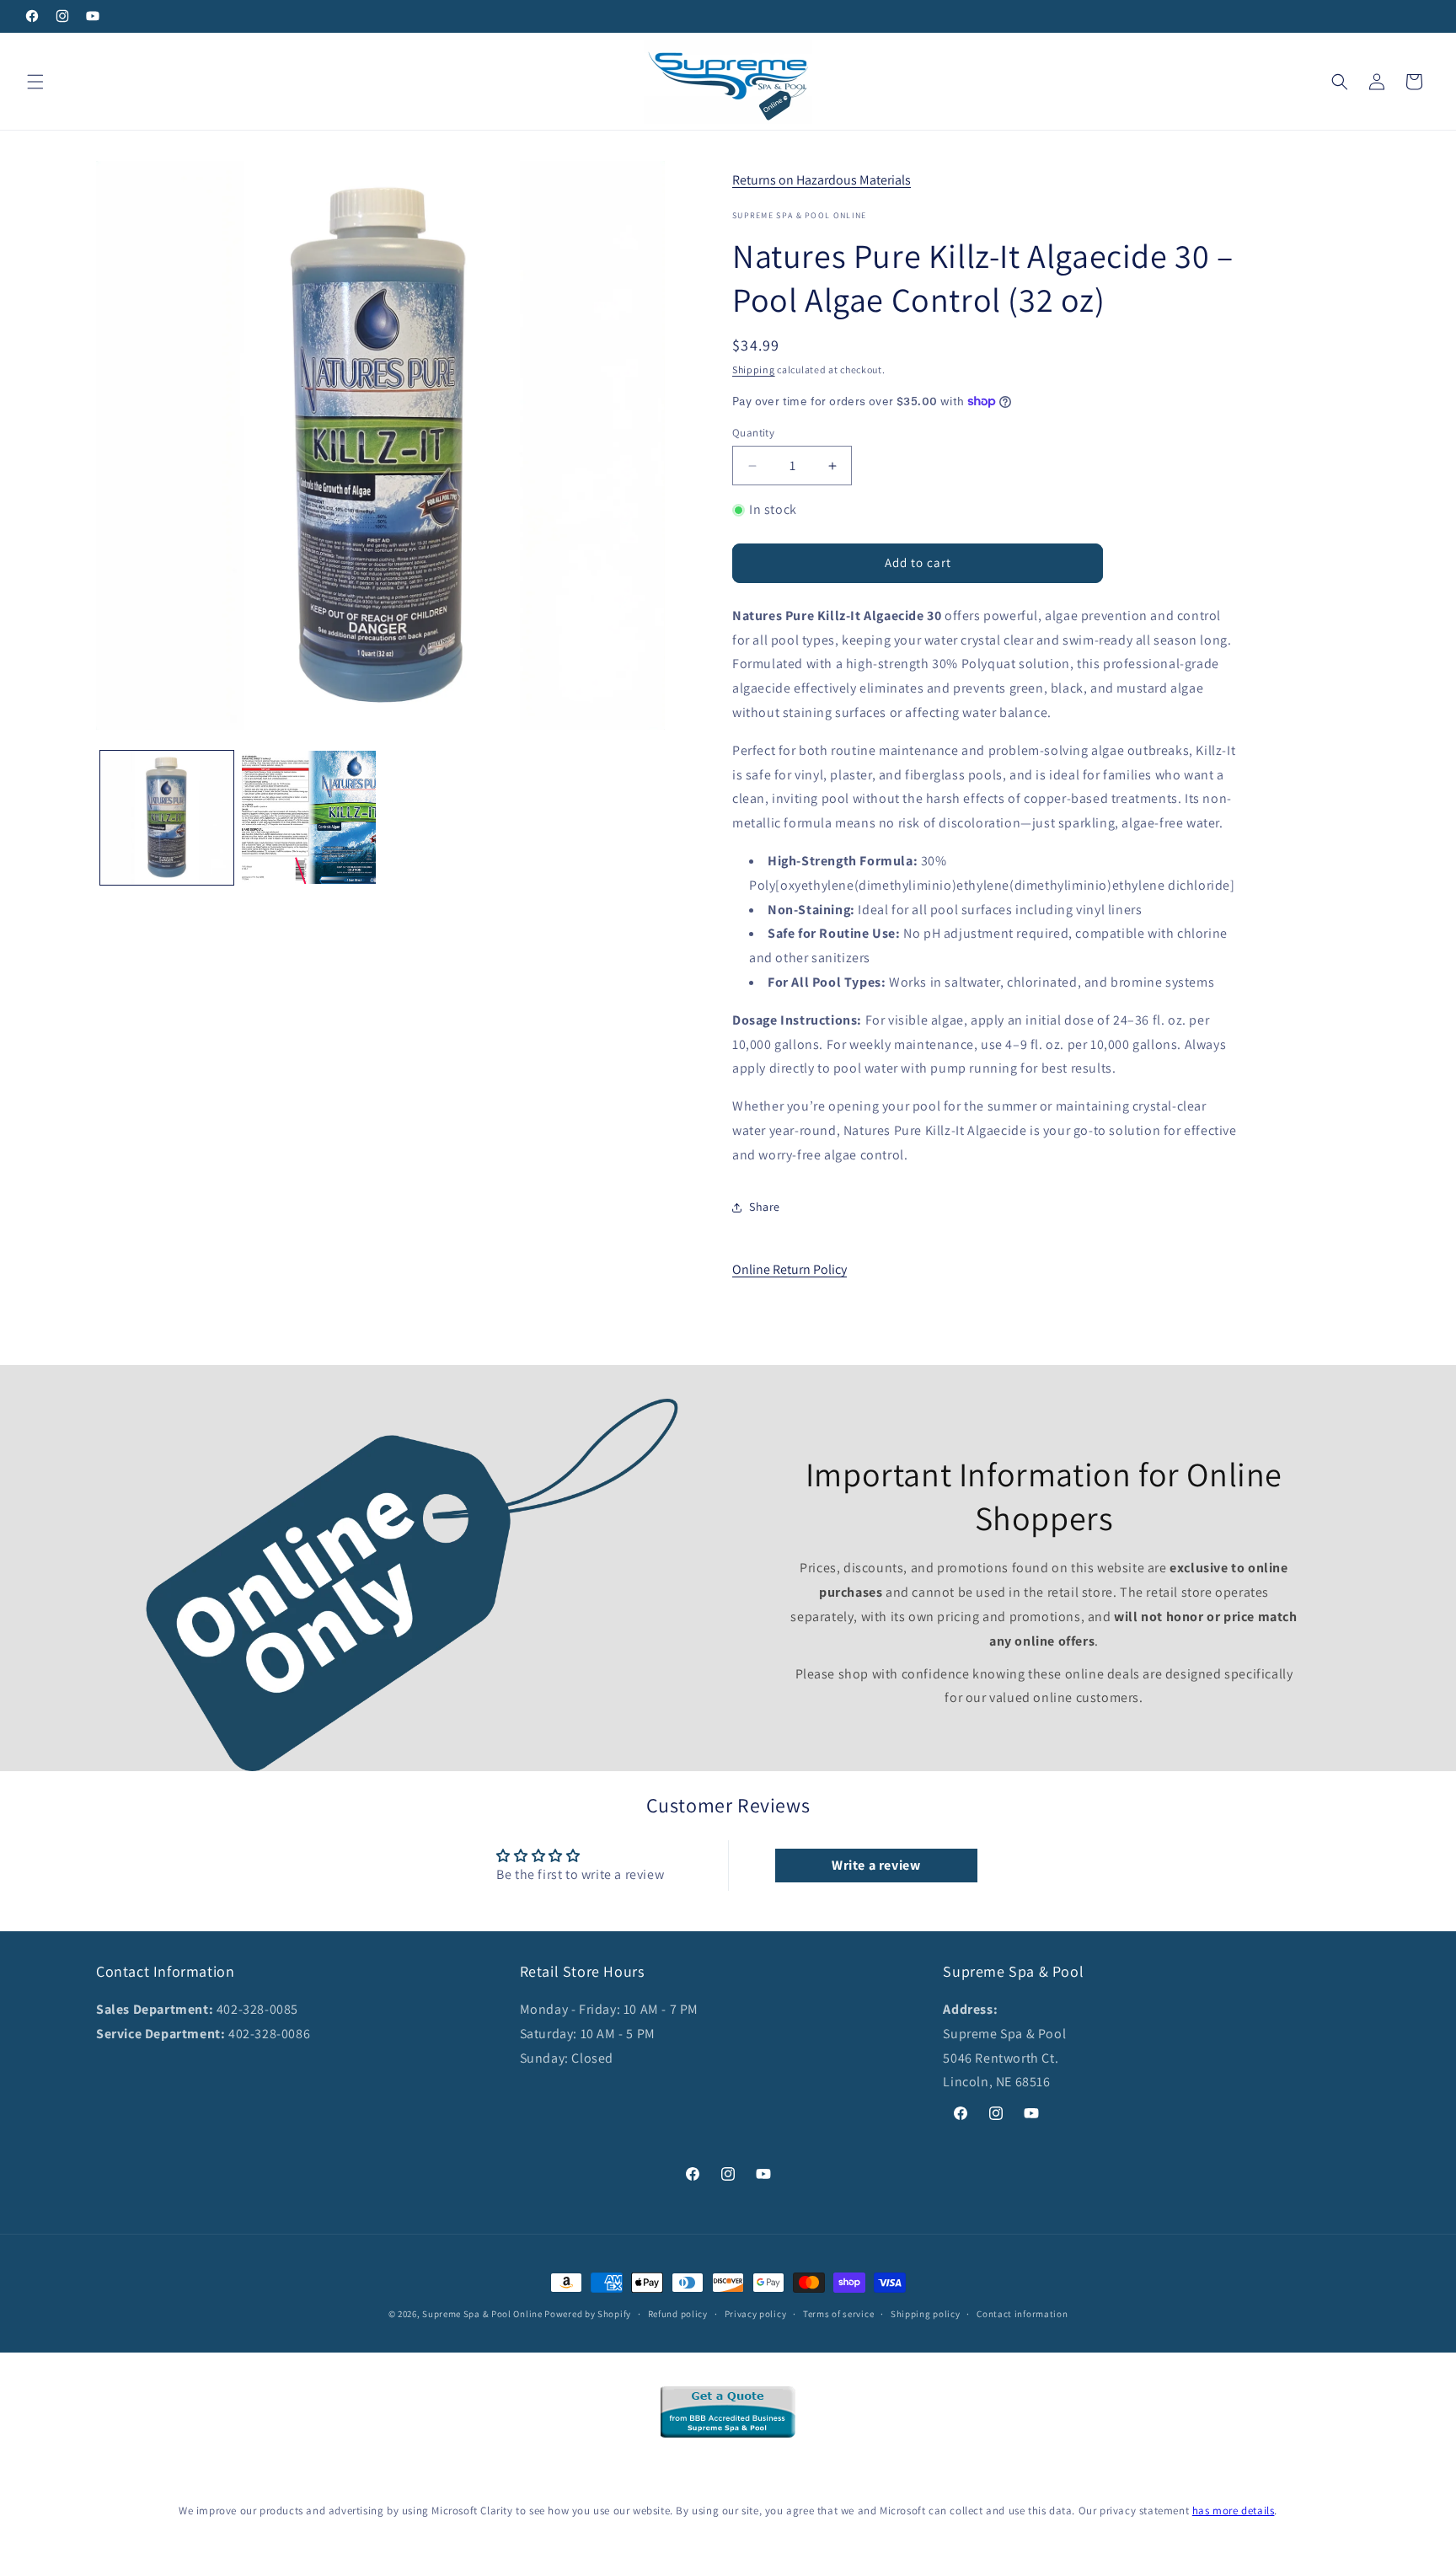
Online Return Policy (790, 1269)
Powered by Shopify (588, 2314)
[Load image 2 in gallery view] (308, 817)
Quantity (753, 433)
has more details (1234, 2511)
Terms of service (838, 2313)
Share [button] (765, 1207)
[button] (35, 82)
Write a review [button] (876, 1865)
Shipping (754, 369)
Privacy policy (756, 2313)
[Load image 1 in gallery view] (167, 817)
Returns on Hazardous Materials (822, 180)
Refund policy (678, 2313)
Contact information (1022, 2313)
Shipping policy (926, 2313)
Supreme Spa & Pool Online (482, 2314)
